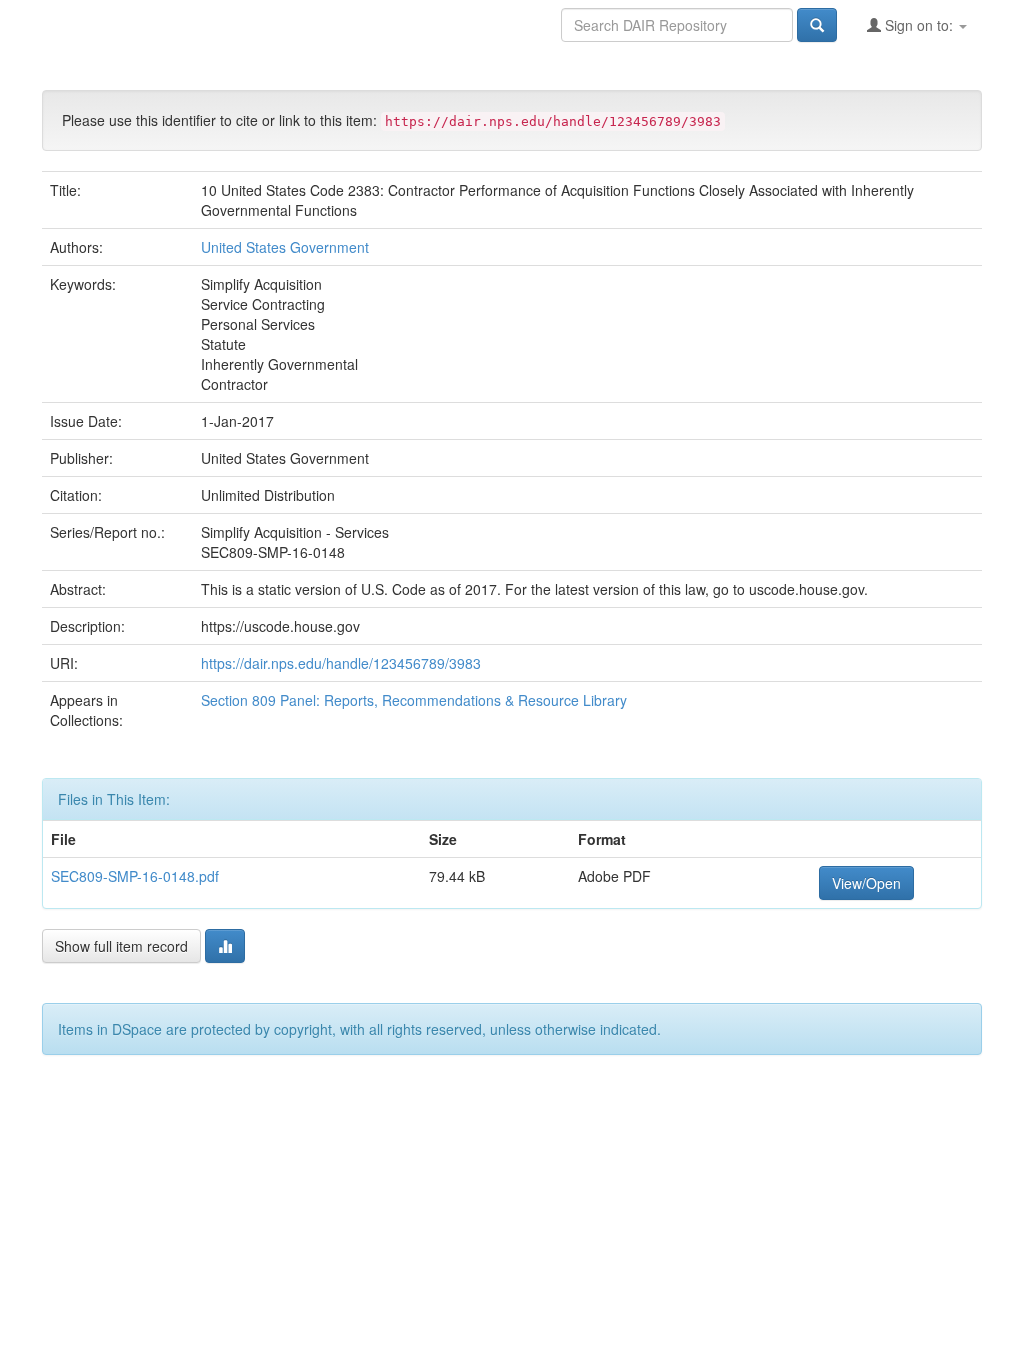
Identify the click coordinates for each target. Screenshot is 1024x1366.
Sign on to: (919, 25)
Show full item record (121, 946)
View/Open (866, 883)
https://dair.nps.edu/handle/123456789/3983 (341, 663)
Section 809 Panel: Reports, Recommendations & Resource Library (414, 700)
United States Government (285, 247)
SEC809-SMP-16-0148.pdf (135, 876)
